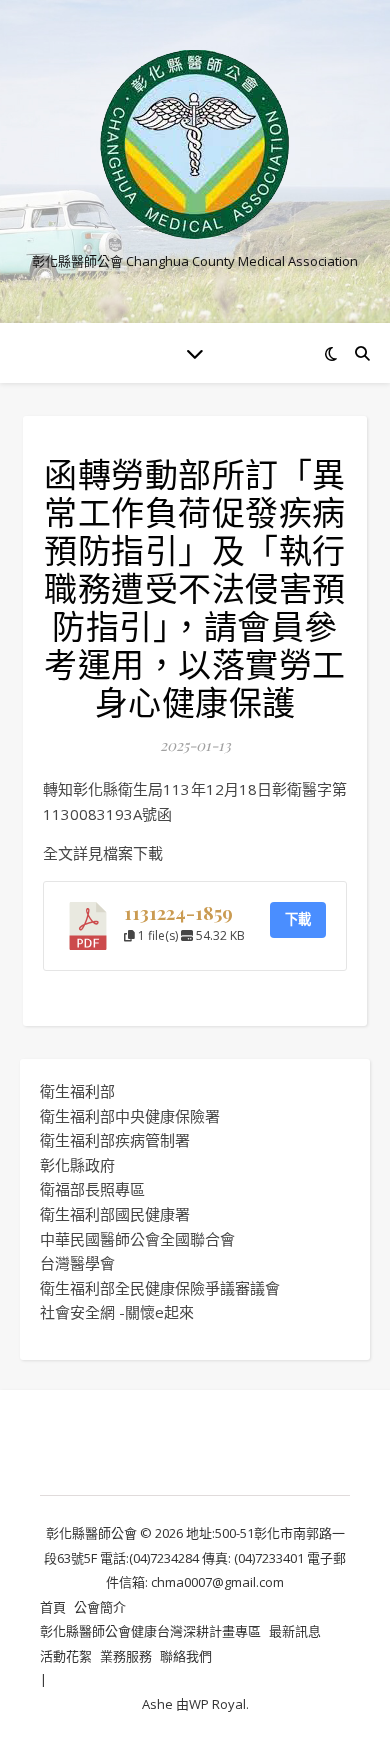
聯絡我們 (186, 1656)
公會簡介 (100, 1607)
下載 (298, 919)
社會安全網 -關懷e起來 (117, 1312)
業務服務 (126, 1656)
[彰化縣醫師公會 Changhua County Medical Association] (195, 144)
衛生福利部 (77, 1091)
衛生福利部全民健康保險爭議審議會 (160, 1288)
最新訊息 (295, 1631)
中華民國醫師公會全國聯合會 (137, 1239)
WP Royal (217, 1704)
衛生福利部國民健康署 (115, 1214)
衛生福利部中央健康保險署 (130, 1116)
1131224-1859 (178, 912)
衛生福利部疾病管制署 (115, 1140)
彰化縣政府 (77, 1165)
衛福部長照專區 (92, 1189)
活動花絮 (66, 1656)
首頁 (53, 1607)
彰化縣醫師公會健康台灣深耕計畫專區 (150, 1631)
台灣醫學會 (77, 1263)
